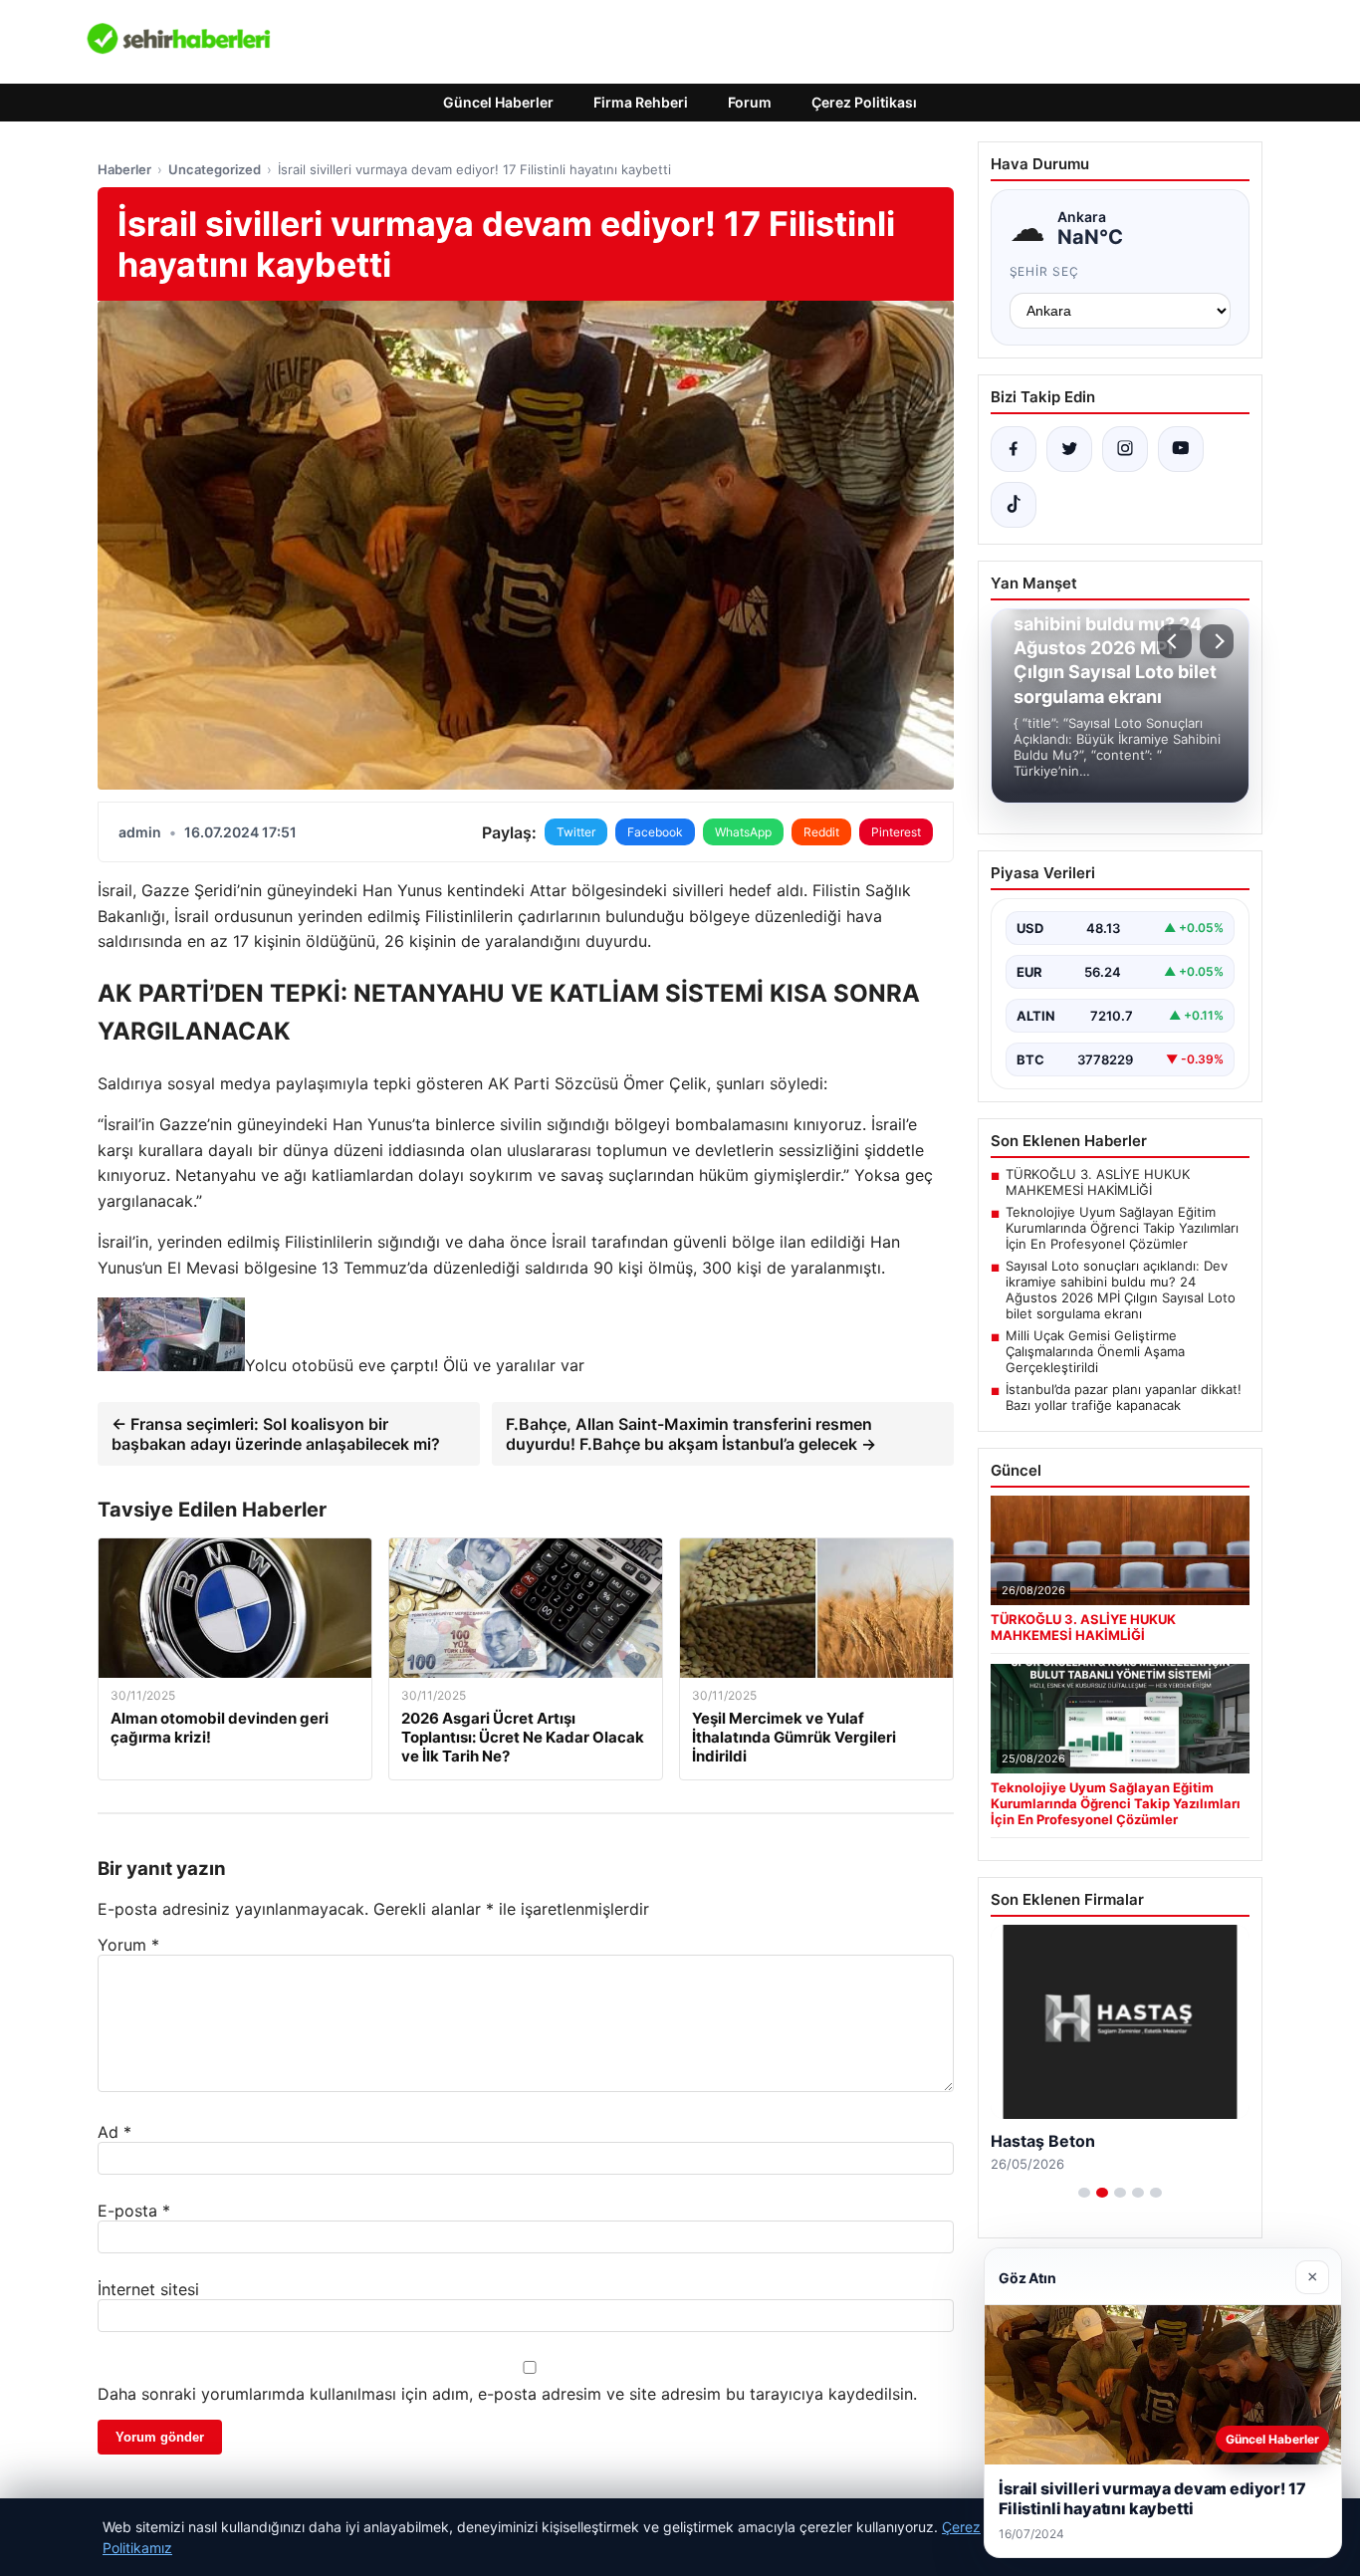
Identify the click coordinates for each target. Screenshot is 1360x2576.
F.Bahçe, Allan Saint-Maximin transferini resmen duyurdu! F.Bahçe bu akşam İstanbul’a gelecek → (691, 1434)
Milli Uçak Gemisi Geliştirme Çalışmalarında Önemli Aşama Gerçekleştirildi (1095, 1351)
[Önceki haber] (1175, 641)
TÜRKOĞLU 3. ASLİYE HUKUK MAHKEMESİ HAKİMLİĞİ (1098, 1182)
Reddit (821, 832)
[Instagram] (1125, 449)
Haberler (124, 169)
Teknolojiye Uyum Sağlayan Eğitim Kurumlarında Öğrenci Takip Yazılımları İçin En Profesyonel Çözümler (1122, 1228)
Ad (114, 2132)
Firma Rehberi (641, 102)
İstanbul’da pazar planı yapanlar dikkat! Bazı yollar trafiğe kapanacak (1124, 1397)
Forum (750, 102)
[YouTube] (1181, 449)
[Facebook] (1014, 449)
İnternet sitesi (148, 2289)
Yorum (128, 1945)
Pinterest (896, 832)
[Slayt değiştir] (1084, 2193)
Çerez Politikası (864, 102)
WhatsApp (743, 832)
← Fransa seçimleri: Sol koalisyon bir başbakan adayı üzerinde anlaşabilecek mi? (276, 1434)
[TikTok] (1014, 505)
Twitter (576, 832)
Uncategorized (215, 169)
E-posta (134, 2211)
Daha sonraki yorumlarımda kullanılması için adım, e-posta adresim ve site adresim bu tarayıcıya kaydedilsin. (507, 2394)
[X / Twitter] (1069, 449)
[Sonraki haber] (1217, 641)
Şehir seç (1045, 271)
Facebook (655, 832)
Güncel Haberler (498, 102)
